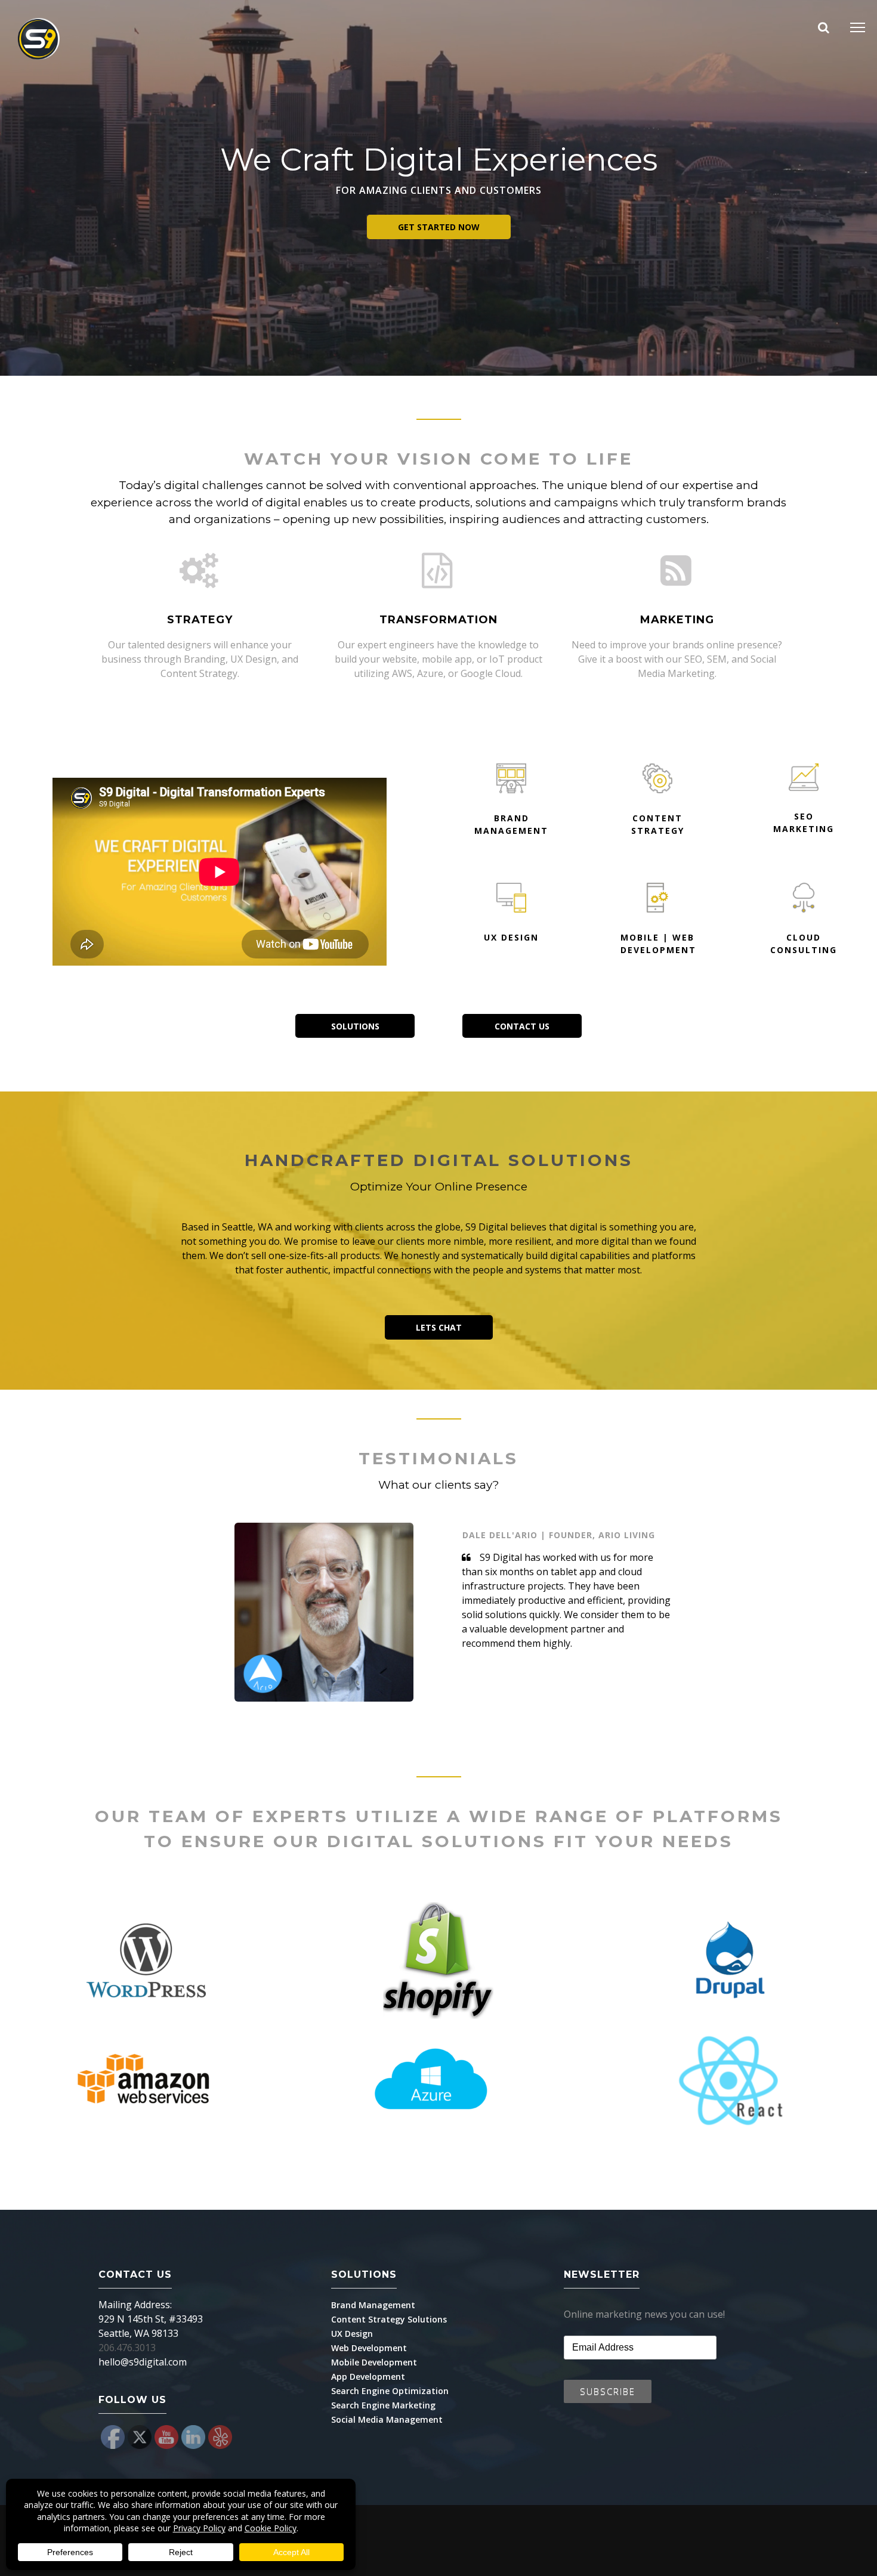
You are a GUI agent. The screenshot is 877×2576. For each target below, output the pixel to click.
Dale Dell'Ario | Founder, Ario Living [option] (559, 1535)
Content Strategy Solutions (389, 2319)
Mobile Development (374, 2362)
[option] (341, 1614)
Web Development (369, 2348)
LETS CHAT (439, 1327)
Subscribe (608, 2391)
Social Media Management (387, 2419)
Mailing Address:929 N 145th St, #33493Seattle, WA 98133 (151, 2319)
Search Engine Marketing (383, 2405)
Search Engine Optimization (390, 2391)
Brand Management (373, 2305)
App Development (368, 2376)
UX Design (352, 2334)
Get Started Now (439, 227)
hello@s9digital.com (143, 2362)
